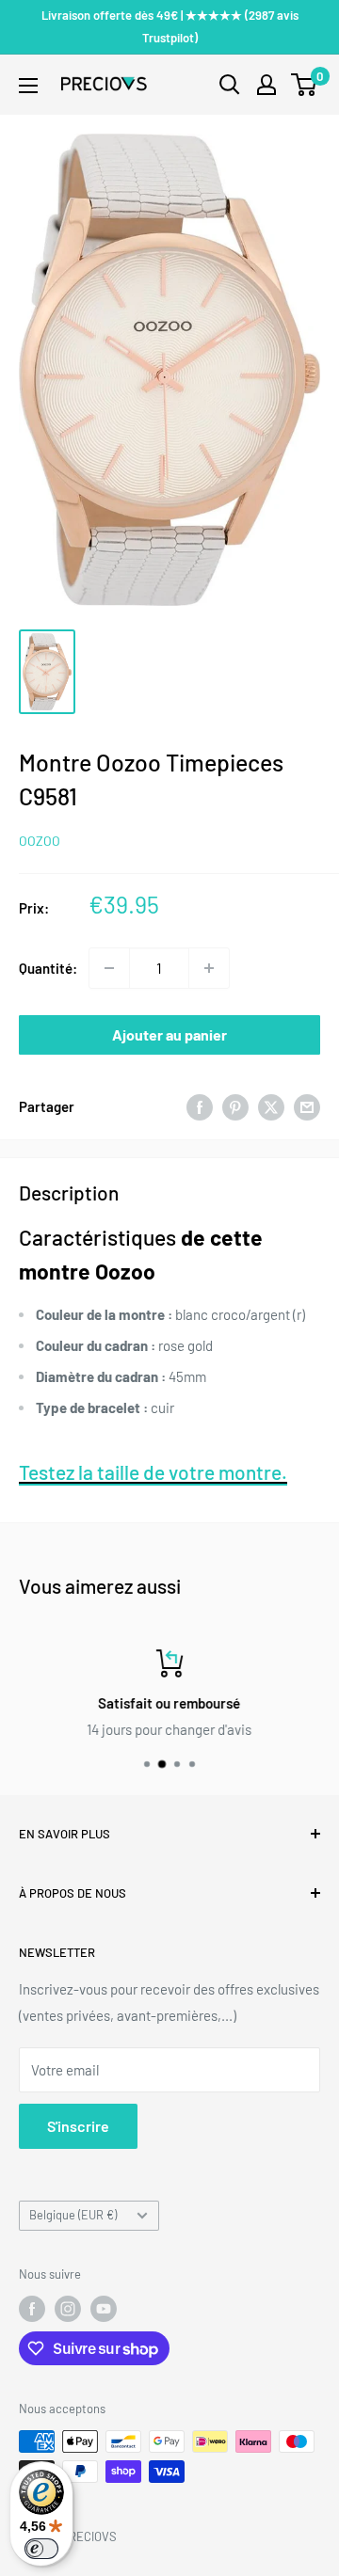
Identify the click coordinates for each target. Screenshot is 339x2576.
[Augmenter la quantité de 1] (209, 968)
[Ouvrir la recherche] (230, 85)
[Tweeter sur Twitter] (271, 1106)
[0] (305, 85)
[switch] (41, 2549)
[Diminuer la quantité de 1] (109, 968)
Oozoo (40, 841)
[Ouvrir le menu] (28, 86)
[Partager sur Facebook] (200, 1106)
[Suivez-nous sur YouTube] (104, 2309)
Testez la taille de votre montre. (153, 1472)
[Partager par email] (307, 1106)
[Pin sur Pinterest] (235, 1106)
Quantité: (48, 968)
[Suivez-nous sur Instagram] (68, 2309)
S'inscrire (78, 2126)
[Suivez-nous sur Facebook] (32, 2309)
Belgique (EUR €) (73, 2215)
